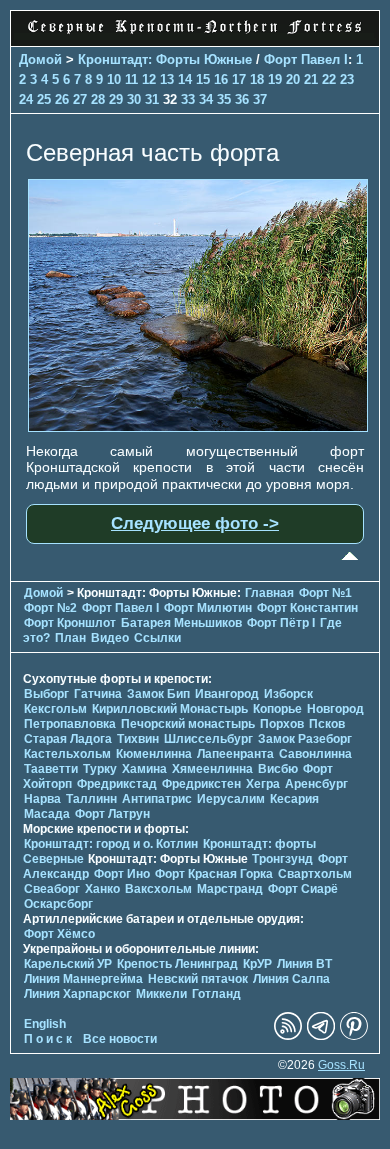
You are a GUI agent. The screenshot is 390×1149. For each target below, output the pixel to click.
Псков (327, 724)
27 (80, 99)
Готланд (216, 994)
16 (221, 79)
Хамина (144, 769)
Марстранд (230, 889)
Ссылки (157, 638)
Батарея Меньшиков (181, 623)
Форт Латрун (112, 814)
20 (293, 79)
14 (185, 79)
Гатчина (98, 694)
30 (134, 99)
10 (114, 79)
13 (167, 79)
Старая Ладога (68, 739)
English (45, 1024)
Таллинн (91, 799)
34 (206, 99)
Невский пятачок (198, 979)
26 (62, 99)
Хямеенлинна (212, 769)
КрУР (257, 964)
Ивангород (227, 694)
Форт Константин (307, 608)
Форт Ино (122, 874)
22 (329, 79)
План (70, 638)
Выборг (46, 694)
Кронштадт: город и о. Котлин (111, 844)
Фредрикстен (201, 784)
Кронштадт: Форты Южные (165, 59)
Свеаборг (52, 889)
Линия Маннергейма (83, 979)
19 (275, 79)
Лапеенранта (235, 754)
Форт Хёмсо (59, 934)
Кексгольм (55, 709)
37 (260, 99)
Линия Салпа (291, 979)
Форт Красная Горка (214, 874)
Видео (110, 638)
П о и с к (48, 1039)
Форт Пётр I (281, 623)
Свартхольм (315, 874)
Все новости (120, 1039)
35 (224, 99)
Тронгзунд (282, 859)
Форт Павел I (306, 59)
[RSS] (288, 1036)
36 (242, 99)
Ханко (102, 889)
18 (257, 79)
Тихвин (138, 739)
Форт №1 (325, 593)
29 (116, 99)
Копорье (277, 709)
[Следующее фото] (198, 427)
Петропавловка (70, 724)
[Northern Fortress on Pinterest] (354, 1036)
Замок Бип (158, 694)
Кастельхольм (67, 754)
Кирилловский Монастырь (170, 709)
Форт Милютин (208, 608)
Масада (47, 814)
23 (347, 79)
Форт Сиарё (303, 889)
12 (149, 79)
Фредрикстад (117, 784)
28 (98, 99)
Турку (100, 769)
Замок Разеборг (305, 739)
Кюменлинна (154, 754)
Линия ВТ (304, 964)
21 (311, 79)
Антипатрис (157, 799)
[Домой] (195, 35)
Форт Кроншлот (70, 623)
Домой (40, 59)
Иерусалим (231, 799)
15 (203, 79)
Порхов (282, 724)
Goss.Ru (341, 1065)
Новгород (335, 709)
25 (44, 99)
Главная (269, 593)
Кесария (294, 799)
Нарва (42, 799)
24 (26, 99)
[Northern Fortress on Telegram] (321, 1036)
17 (239, 79)
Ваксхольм (158, 889)
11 (131, 79)
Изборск (288, 694)
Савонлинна (315, 754)
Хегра (263, 784)
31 (152, 99)
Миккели (161, 994)
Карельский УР (68, 964)
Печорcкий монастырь (188, 724)
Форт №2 (50, 608)
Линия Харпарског (77, 994)
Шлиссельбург (208, 739)
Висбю (278, 769)
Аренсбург (316, 784)
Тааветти (51, 769)
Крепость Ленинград (177, 964)
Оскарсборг (58, 904)
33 (188, 99)
